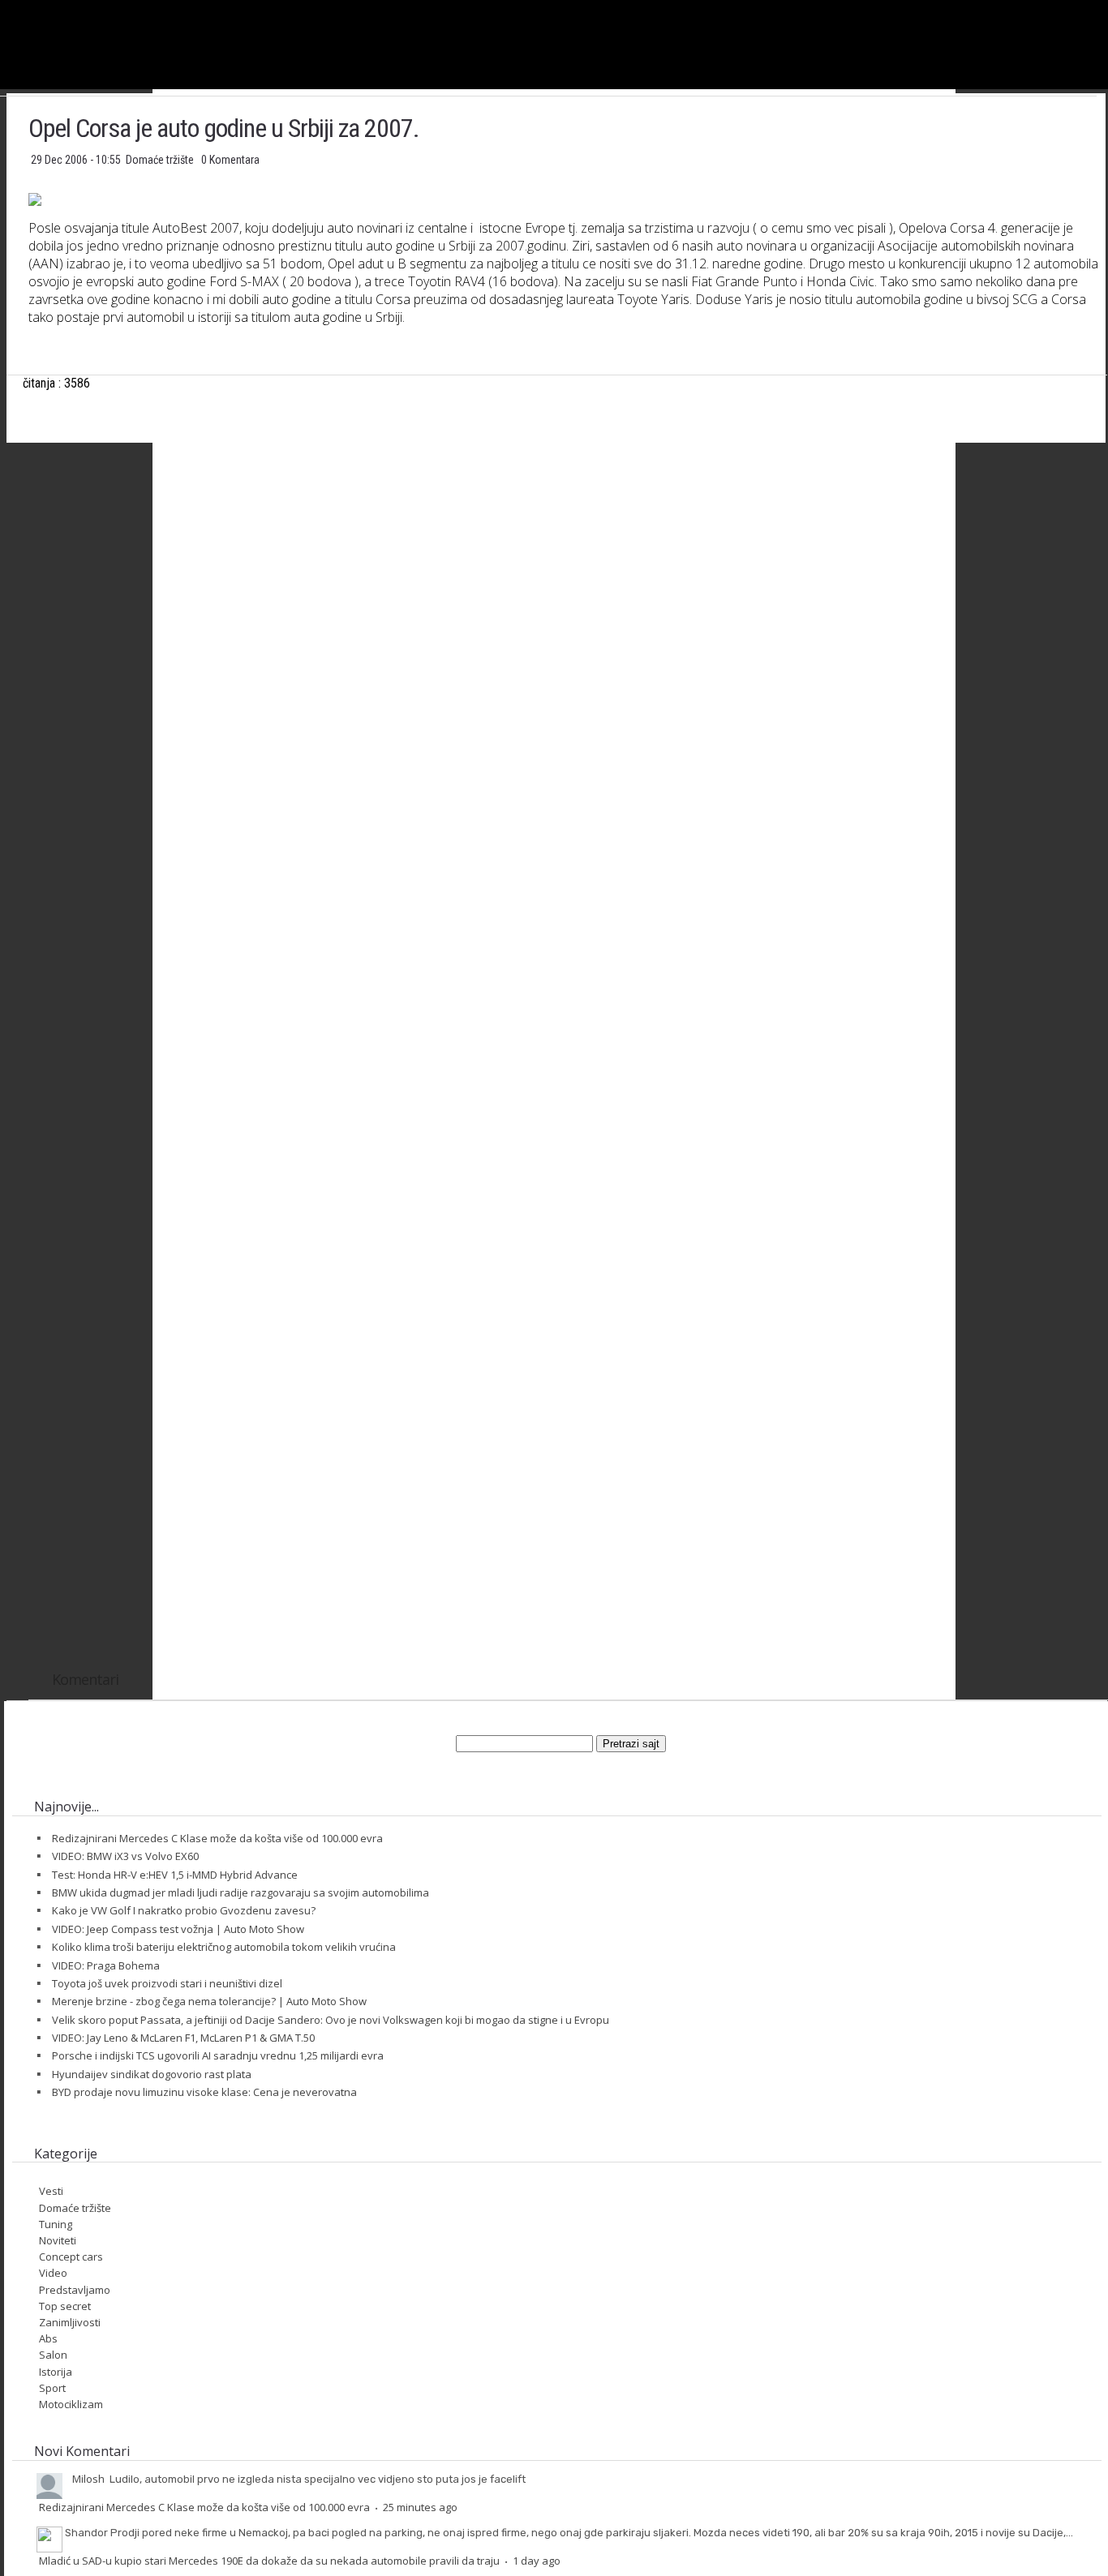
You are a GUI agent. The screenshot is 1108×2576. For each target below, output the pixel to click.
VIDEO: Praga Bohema (106, 1965)
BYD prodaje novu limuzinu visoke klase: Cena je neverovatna (204, 2092)
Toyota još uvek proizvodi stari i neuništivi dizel (167, 1983)
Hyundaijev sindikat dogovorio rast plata (152, 2074)
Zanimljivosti (70, 2322)
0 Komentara (230, 160)
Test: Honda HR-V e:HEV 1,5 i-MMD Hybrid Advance (175, 1875)
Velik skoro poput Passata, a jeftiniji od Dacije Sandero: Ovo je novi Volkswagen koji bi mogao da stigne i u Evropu (331, 2020)
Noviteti (58, 2240)
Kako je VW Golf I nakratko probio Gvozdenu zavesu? (184, 1910)
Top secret (65, 2306)
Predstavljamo (75, 2290)
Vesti (51, 2191)
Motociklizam (71, 2404)
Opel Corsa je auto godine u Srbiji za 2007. (224, 128)
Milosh (88, 2479)
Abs (48, 2338)
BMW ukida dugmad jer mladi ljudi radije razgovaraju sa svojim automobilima (240, 1892)
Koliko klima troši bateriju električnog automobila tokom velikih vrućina (224, 1947)
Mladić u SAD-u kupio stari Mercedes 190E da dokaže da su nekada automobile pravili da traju (269, 2561)
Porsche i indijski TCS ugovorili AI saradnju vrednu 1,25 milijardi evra (218, 2055)
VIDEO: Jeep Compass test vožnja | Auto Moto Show (178, 1929)
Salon (53, 2355)
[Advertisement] (567, 616)
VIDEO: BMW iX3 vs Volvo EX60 (125, 1856)
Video (53, 2273)
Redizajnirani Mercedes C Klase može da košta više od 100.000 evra (217, 1838)
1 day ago (537, 2561)
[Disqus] (568, 1014)
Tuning (56, 2224)
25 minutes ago (420, 2507)
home (1108, 7)
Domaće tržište (161, 160)
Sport (52, 2388)
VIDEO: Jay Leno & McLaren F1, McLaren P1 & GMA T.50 (183, 2038)
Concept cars (71, 2257)
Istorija (56, 2372)
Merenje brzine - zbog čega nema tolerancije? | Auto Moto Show (209, 2001)
